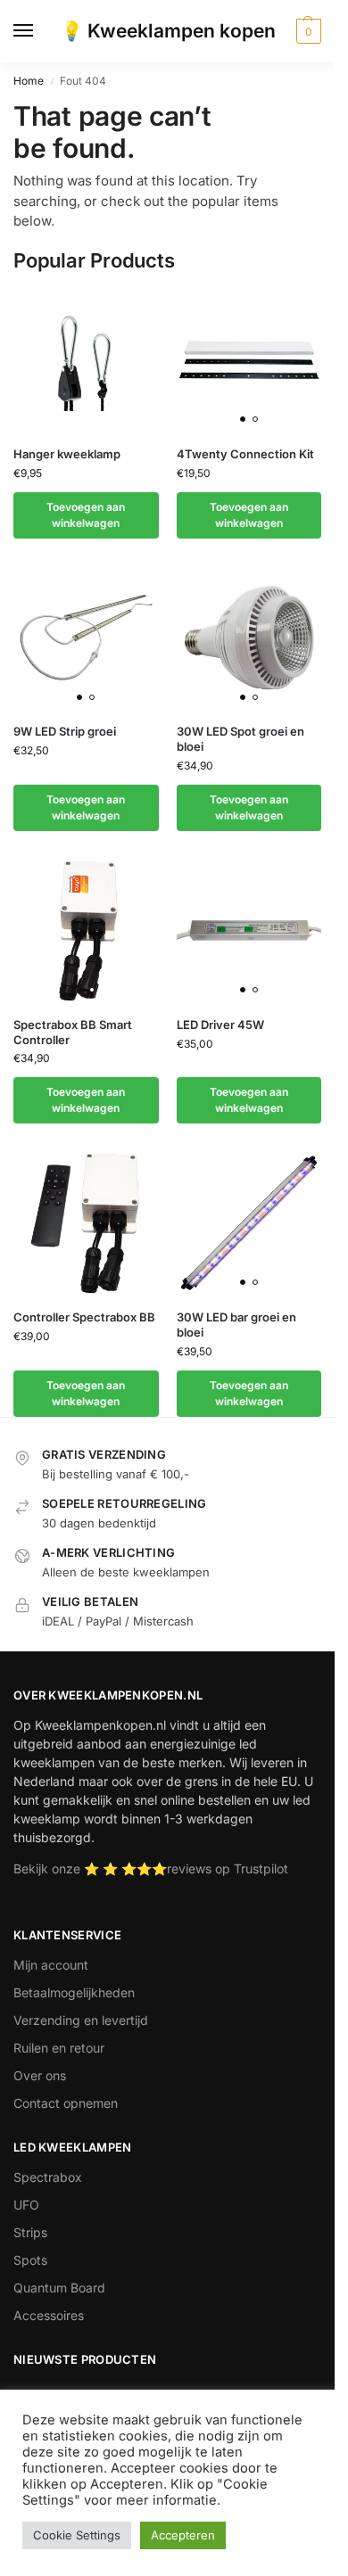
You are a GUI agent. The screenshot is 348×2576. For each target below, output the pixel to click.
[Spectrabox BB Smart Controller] (86, 930)
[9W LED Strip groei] (86, 638)
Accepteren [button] (183, 2535)
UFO (26, 2205)
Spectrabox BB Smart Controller (73, 1032)
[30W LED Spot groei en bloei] (249, 638)
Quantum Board (59, 2288)
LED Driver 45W (220, 1025)
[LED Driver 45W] (249, 930)
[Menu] (40, 31)
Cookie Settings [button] (77, 2535)
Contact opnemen (66, 2103)
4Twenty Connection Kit (245, 454)
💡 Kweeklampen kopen (168, 31)
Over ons (40, 2075)
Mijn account (51, 1965)
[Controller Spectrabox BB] (86, 1223)
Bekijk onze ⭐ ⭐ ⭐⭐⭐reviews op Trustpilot (151, 1868)
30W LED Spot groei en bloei (240, 739)
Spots (30, 2260)
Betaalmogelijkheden (74, 1992)
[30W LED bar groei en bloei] (249, 1223)
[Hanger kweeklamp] (86, 360)
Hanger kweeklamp (67, 454)
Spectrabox (48, 2177)
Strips (30, 2232)
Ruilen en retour (59, 2048)
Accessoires (49, 2315)
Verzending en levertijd (81, 2020)
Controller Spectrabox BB (84, 1317)
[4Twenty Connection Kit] (249, 360)
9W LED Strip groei (65, 731)
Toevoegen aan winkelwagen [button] (86, 515)
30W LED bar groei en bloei (236, 1325)
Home (29, 81)
